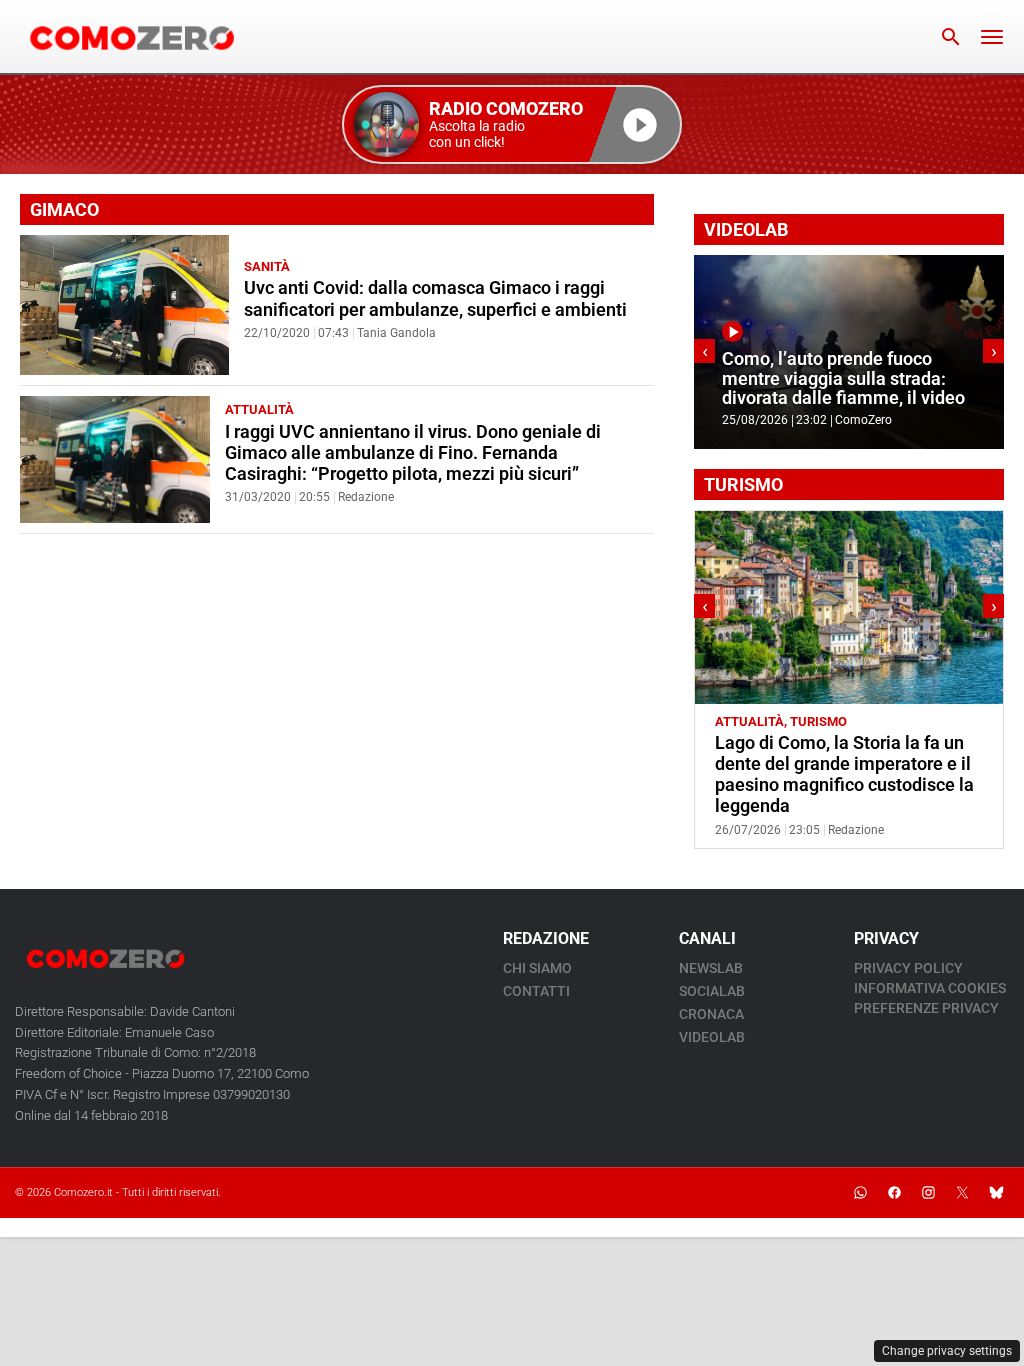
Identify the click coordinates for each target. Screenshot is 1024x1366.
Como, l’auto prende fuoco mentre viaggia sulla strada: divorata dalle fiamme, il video (843, 378)
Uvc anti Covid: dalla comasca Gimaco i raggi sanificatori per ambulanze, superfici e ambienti (435, 298)
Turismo (818, 721)
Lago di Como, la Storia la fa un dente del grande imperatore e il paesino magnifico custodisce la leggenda (844, 774)
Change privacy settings (947, 1351)
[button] (512, 124)
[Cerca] (951, 37)
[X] (962, 1193)
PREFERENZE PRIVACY (926, 1008)
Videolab (712, 1037)
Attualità (259, 409)
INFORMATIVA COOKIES (930, 988)
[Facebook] (894, 1193)
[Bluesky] (996, 1193)
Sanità (267, 266)
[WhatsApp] (860, 1193)
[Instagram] (928, 1193)
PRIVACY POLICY (908, 968)
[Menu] (992, 37)
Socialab (712, 991)
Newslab (711, 968)
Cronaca (711, 1014)
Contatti (536, 991)
